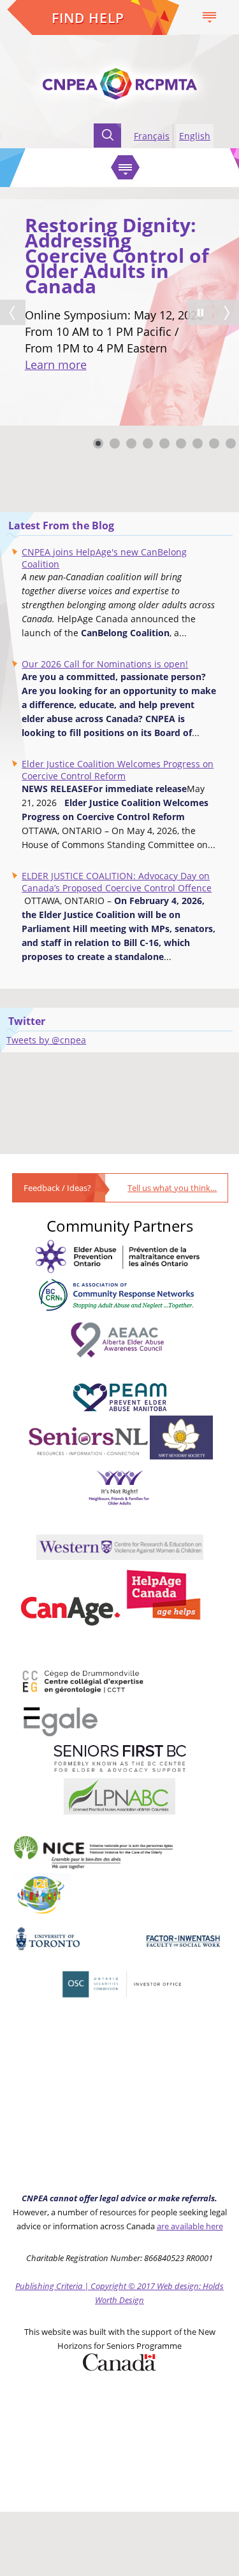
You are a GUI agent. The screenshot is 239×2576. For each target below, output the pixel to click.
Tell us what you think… (172, 1188)
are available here (190, 2226)
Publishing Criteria (50, 2286)
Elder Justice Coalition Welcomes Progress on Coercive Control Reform (118, 770)
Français (152, 136)
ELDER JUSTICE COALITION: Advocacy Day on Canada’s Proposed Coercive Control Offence (117, 882)
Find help (88, 18)
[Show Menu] (209, 17)
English (195, 136)
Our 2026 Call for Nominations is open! (105, 664)
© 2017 (141, 2286)
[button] (200, 312)
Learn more (56, 365)
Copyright (108, 2286)
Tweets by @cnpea (46, 1040)
